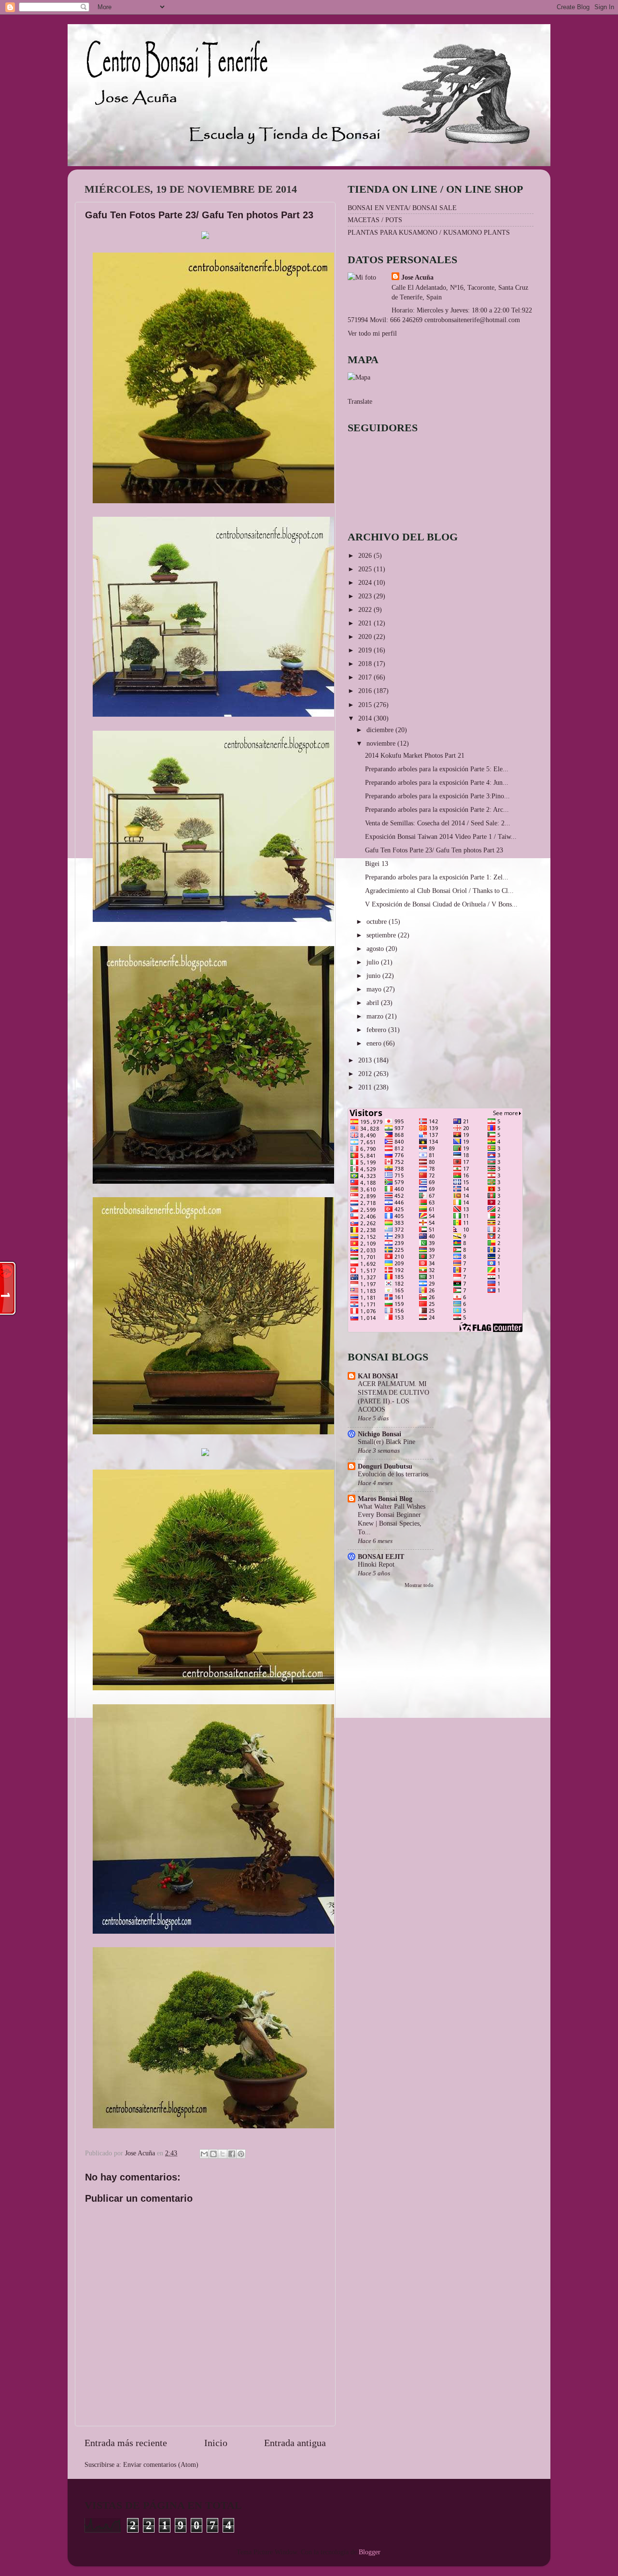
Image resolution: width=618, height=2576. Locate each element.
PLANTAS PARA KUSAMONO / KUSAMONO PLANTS (429, 232)
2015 (366, 705)
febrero (377, 1030)
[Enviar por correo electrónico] (204, 2154)
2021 (366, 623)
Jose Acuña (417, 277)
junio (374, 976)
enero (375, 1043)
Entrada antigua (295, 2443)
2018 (366, 664)
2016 (366, 691)
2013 (366, 1060)
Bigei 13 (377, 863)
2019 (366, 650)
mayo (375, 989)
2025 (366, 569)
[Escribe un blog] (213, 2154)
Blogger (369, 2552)
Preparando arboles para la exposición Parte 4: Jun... (437, 782)
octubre (378, 921)
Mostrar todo (419, 1585)
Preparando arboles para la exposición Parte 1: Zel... (437, 877)
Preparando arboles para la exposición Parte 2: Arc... (437, 809)
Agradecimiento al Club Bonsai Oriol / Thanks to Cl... (439, 891)
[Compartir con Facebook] (232, 2154)
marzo (376, 1016)
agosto (376, 948)
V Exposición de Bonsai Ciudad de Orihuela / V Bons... (441, 904)
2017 (366, 677)
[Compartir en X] (223, 2154)
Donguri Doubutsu (385, 1466)
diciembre (381, 730)
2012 (366, 1074)
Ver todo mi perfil (372, 333)
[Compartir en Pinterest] (241, 2154)
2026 (366, 555)
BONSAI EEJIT (381, 1557)
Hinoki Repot (376, 1564)
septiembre (382, 935)
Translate (360, 401)
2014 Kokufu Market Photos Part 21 (415, 755)
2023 (366, 596)
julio (374, 962)
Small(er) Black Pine (386, 1442)
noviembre (382, 743)
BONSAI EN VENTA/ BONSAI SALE (402, 208)
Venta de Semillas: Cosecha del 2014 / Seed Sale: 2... (438, 823)
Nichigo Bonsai (379, 1434)
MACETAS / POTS (375, 220)
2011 (366, 1087)
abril (374, 1003)
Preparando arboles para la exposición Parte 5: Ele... (437, 769)
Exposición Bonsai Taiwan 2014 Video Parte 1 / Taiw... (441, 836)
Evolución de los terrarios (393, 1474)
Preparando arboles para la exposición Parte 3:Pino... (437, 796)
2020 (366, 637)
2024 (366, 582)
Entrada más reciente (126, 2443)
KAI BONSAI (378, 1376)
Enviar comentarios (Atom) (161, 2464)
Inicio (216, 2443)
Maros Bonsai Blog (385, 1499)
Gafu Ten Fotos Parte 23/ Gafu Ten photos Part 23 (434, 850)
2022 (366, 609)
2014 (366, 718)
